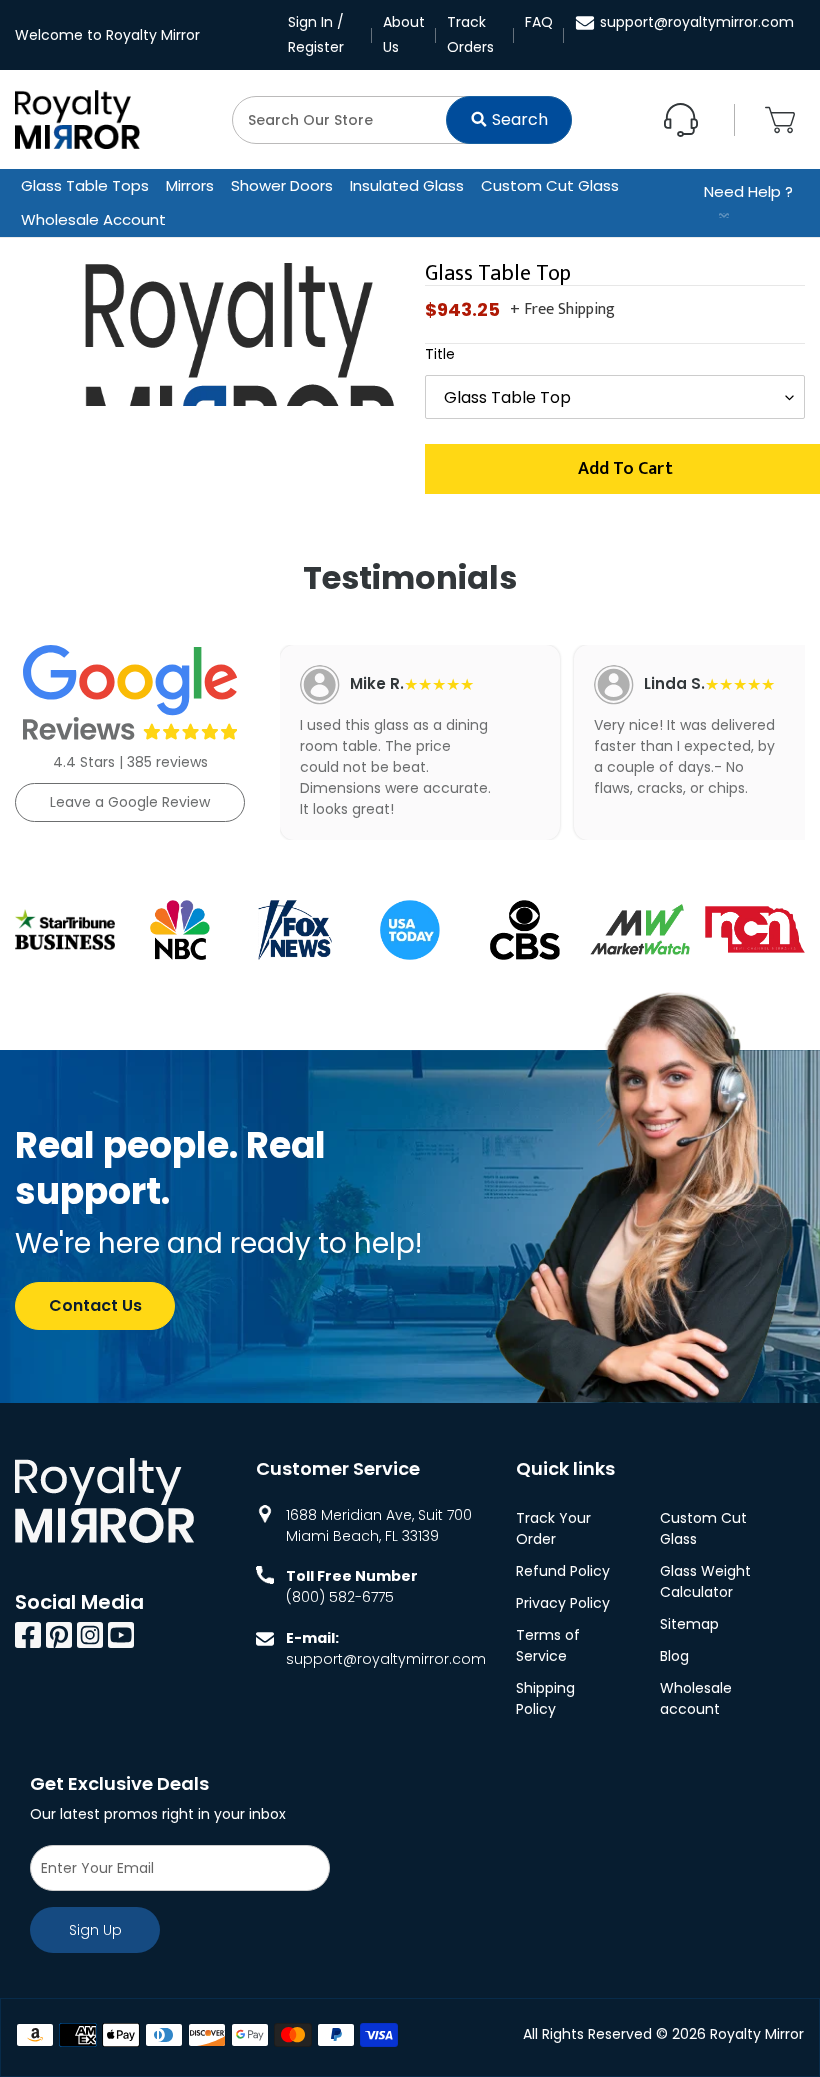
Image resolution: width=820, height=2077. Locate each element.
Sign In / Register (316, 34)
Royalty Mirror (757, 2034)
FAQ (539, 22)
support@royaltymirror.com (697, 22)
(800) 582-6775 (340, 1597)
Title (440, 354)
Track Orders (470, 34)
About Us (404, 34)
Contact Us (95, 1305)
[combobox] (402, 120)
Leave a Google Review (130, 802)
